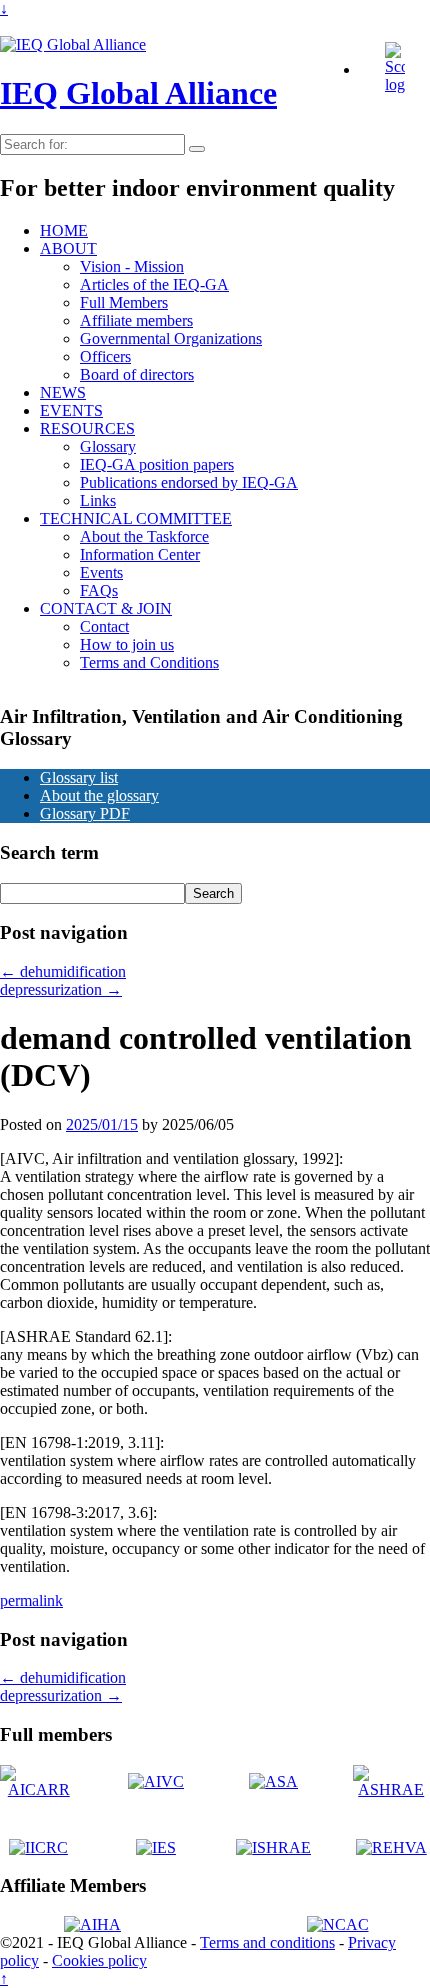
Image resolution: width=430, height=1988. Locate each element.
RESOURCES (87, 428)
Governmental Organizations (171, 338)
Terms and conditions (267, 1942)
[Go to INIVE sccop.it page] (400, 84)
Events (101, 572)
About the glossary (99, 795)
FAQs (99, 590)
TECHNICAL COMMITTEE (136, 518)
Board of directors (137, 374)
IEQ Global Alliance (138, 93)
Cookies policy (99, 1960)
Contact (104, 626)
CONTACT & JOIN (106, 608)
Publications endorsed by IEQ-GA (189, 482)
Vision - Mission (132, 266)
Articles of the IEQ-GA (154, 284)
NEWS (63, 392)
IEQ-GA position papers (157, 464)
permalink (31, 1600)
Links (98, 500)
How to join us (127, 644)
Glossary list (79, 777)
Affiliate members (136, 320)
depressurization (61, 989)
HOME (64, 230)
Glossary (108, 446)
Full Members (124, 302)
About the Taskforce (144, 536)
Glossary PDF (85, 813)
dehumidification (63, 971)
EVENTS (71, 410)
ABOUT (68, 248)
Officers (105, 356)
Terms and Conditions (149, 662)
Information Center (140, 554)
